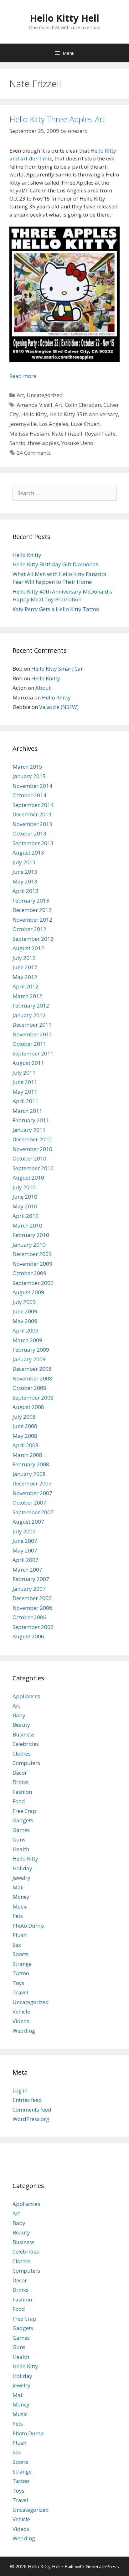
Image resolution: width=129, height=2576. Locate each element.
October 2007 (29, 1503)
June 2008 (25, 1426)
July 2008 (24, 1417)
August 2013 (28, 853)
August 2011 (28, 1063)
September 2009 (33, 1283)
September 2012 (33, 939)
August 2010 (28, 1178)
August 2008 (28, 1407)
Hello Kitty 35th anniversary (84, 414)
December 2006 (32, 1598)
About (43, 688)
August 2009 (28, 1292)
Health (21, 1849)
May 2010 (25, 1206)
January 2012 (29, 1015)
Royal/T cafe (100, 434)
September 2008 (33, 1398)
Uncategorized (45, 395)
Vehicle (21, 2011)
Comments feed (32, 2110)
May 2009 (25, 1321)
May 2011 (25, 1092)
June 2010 (25, 1197)
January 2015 (29, 776)
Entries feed (27, 2100)
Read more (23, 376)
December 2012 (32, 910)
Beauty (21, 1725)
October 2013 (29, 833)
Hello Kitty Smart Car (57, 669)
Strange (22, 1964)
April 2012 (26, 986)
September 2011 (33, 1053)
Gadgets (23, 1820)
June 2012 (25, 967)
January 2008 (29, 1474)
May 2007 (25, 1550)
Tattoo (21, 1973)
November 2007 (32, 1493)
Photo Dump (28, 1926)
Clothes (22, 1754)
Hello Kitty (34, 414)
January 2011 (29, 1130)
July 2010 (24, 1187)
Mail (18, 1887)
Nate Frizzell (67, 434)
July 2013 (24, 862)
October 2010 (29, 1158)
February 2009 (31, 1350)
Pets (18, 1916)
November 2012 (32, 920)
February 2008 (31, 1464)
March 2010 (27, 1225)
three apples (43, 443)
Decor (20, 1773)
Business (23, 1734)
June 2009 (25, 1311)
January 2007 (29, 1589)
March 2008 (27, 1455)
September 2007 (33, 1512)
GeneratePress (102, 2566)
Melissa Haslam (29, 434)
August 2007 (28, 1522)
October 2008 (29, 1388)
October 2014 (29, 795)
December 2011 (32, 1025)
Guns (19, 1839)
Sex (17, 1945)
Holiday (22, 1868)
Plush (19, 1935)
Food (19, 1801)
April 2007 (26, 1560)
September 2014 (33, 805)
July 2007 (24, 1531)
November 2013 (32, 824)
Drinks (21, 1782)
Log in (20, 2090)
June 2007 (25, 1541)
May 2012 (25, 977)
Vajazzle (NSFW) (59, 707)
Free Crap (24, 1811)
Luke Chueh (85, 424)
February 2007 (31, 1579)
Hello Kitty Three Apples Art (57, 119)
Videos (21, 2021)
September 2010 (33, 1168)
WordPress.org (31, 2119)
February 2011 (31, 1120)
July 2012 (24, 958)
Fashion (22, 1792)
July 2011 (24, 1073)
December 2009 (32, 1254)
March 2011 (27, 1111)
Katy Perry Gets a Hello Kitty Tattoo (56, 609)
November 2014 (32, 786)
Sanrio (17, 443)
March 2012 (27, 996)
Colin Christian (83, 405)
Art (20, 395)
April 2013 (26, 891)
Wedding (24, 2031)
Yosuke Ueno (77, 443)
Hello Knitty (27, 555)
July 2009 (24, 1302)
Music (20, 1906)
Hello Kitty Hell (64, 18)
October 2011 (29, 1044)
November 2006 (32, 1608)
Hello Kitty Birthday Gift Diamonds (55, 564)
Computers (26, 1763)
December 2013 (32, 814)
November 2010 (32, 1149)
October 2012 (29, 929)
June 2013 (25, 872)
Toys (18, 1983)
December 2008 (32, 1369)
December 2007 (32, 1483)
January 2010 (29, 1245)
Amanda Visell (34, 405)
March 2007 (27, 1570)
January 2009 (29, 1359)
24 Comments (34, 453)
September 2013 (33, 843)
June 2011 (25, 1082)
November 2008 (32, 1378)
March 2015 (27, 767)
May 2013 (25, 881)
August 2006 (28, 1636)
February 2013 (31, 901)
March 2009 (27, 1340)
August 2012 (28, 948)
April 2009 (26, 1330)
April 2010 (26, 1216)
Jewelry (21, 1878)
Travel (20, 1992)
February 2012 (31, 1005)
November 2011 (32, 1034)
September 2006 (33, 1627)
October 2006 (29, 1617)
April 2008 (26, 1445)
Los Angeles (54, 424)
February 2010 (31, 1235)
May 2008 (25, 1436)
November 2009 (32, 1264)
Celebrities (26, 1744)
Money (21, 1897)
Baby (19, 1715)
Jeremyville (23, 424)
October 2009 (29, 1273)
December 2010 (32, 1139)
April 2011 (26, 1101)
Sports (21, 1954)
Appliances (26, 1696)
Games (21, 1830)
